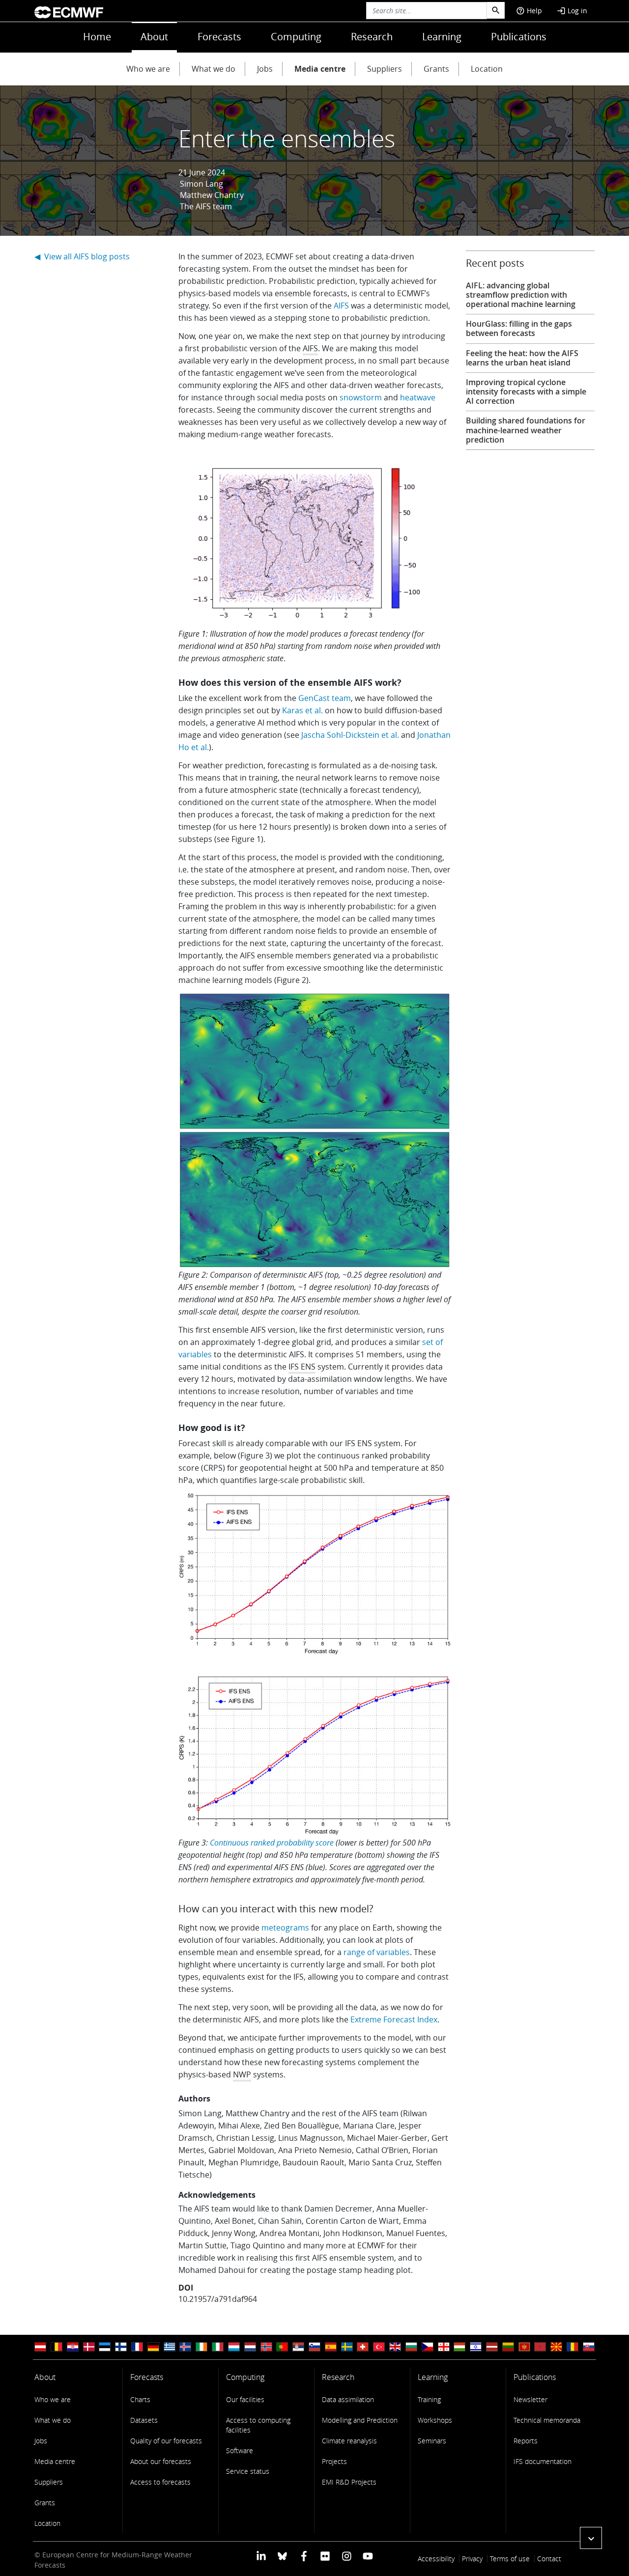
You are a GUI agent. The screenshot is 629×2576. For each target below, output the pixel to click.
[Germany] (153, 2347)
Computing (296, 37)
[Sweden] (347, 2347)
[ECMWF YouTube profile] (368, 2556)
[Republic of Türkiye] (379, 2347)
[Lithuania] (508, 2347)
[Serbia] (298, 2347)
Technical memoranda (547, 2420)
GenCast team (325, 698)
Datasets (144, 2420)
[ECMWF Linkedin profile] (261, 2556)
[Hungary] (459, 2347)
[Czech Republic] (428, 2347)
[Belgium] (57, 2347)
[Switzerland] (363, 2347)
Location (487, 69)
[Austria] (40, 2347)
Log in (572, 11)
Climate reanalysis (349, 2441)
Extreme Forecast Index (394, 2019)
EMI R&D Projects (349, 2482)
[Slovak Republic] (589, 2347)
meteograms (285, 1928)
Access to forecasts (160, 2482)
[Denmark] (89, 2347)
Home (97, 37)
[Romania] (572, 2347)
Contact (549, 2559)
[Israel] (476, 2347)
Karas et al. (302, 710)
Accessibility (436, 2559)
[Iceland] (185, 2347)
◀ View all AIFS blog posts (82, 256)
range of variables (377, 1952)
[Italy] (218, 2347)
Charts (140, 2399)
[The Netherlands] (250, 2347)
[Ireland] (201, 2347)
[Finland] (121, 2347)
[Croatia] (73, 2347)
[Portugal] (282, 2347)
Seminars (432, 2441)
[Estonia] (105, 2347)
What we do (214, 69)
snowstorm (361, 397)
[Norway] (266, 2347)
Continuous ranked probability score (272, 1843)
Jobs (265, 69)
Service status (248, 2471)
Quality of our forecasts (166, 2441)
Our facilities (245, 2399)
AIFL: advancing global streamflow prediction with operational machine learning (521, 295)
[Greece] (170, 2347)
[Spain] (331, 2347)
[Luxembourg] (234, 2347)
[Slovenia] (314, 2347)
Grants (436, 69)
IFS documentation (543, 2461)
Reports (526, 2441)
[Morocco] (540, 2347)
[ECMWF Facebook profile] (304, 2556)
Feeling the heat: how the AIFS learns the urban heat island (522, 358)
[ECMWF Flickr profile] (325, 2556)
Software (240, 2450)
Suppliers (385, 69)
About (154, 37)
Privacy (472, 2559)
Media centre (320, 69)
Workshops (435, 2420)
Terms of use (510, 2559)
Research (372, 37)
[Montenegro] (524, 2347)
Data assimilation (348, 2399)
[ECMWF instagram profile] (346, 2556)
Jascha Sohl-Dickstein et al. (350, 735)
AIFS (341, 306)
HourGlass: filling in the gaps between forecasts (519, 328)
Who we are (148, 69)
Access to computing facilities (258, 2425)
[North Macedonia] (556, 2347)
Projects (334, 2461)
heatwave (418, 397)
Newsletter (530, 2399)
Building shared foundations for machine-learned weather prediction (526, 430)
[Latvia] (492, 2347)
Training (429, 2399)
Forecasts (219, 37)
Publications (519, 37)
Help (529, 11)
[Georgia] (444, 2347)
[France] (137, 2347)
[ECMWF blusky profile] (282, 2556)
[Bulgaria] (411, 2347)
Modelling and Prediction (360, 2420)
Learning (442, 37)
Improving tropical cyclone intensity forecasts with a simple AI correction (526, 392)
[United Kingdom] (395, 2347)
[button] (591, 2538)
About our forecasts (161, 2461)
